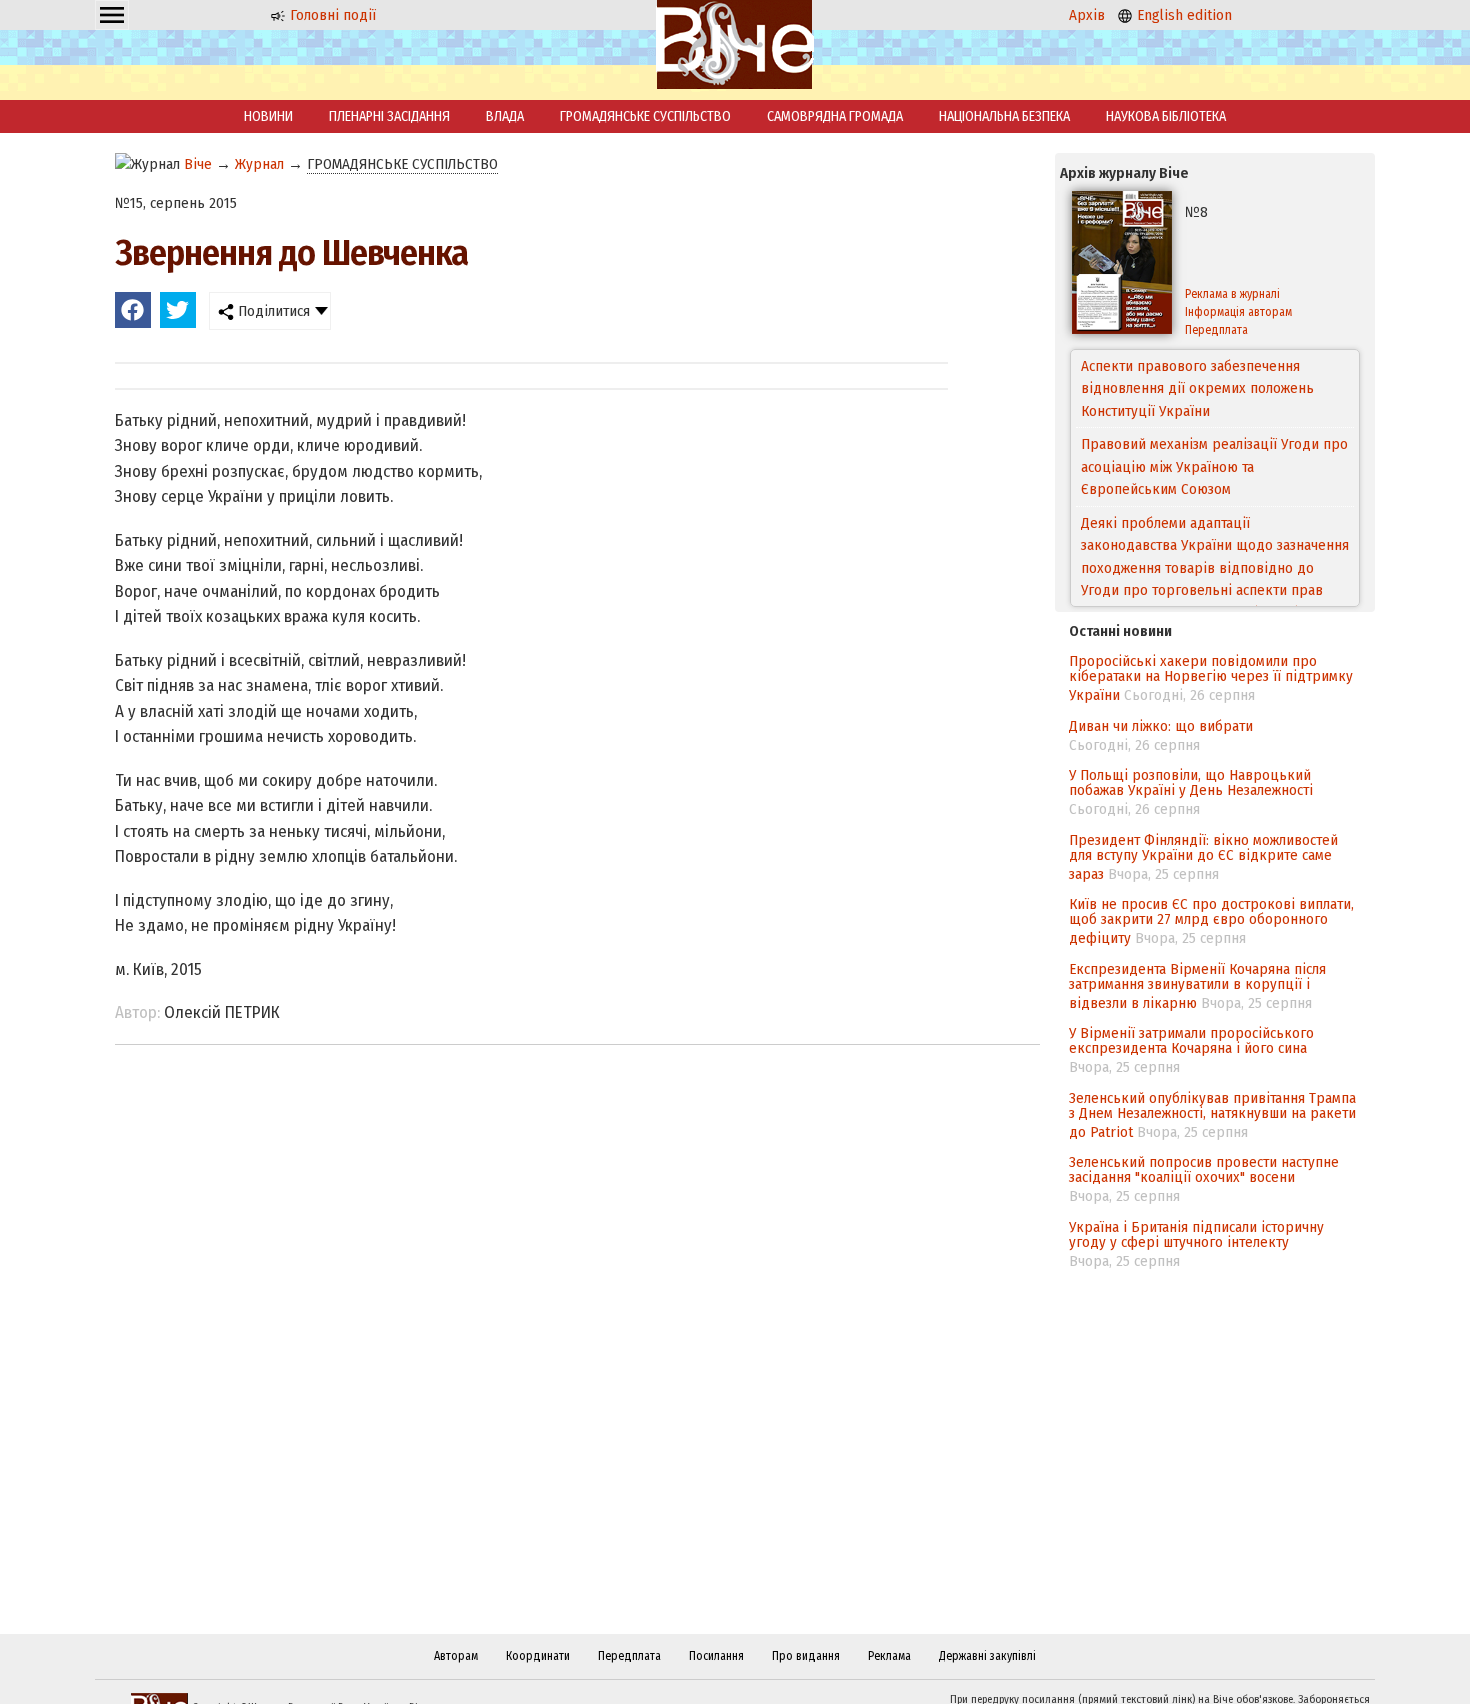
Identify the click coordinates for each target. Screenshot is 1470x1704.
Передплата (1216, 330)
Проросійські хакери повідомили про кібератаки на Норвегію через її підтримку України (1211, 678)
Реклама (889, 1656)
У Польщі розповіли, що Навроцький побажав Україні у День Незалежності (1191, 782)
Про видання (806, 1656)
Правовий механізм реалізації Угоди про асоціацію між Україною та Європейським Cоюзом (1214, 425)
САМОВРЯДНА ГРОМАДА (835, 116)
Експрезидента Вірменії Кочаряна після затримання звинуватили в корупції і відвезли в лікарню (1197, 986)
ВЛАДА (505, 116)
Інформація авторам (1238, 312)
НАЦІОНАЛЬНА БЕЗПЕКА (1004, 116)
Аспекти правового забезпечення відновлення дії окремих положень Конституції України (1197, 385)
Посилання (716, 1656)
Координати (538, 1656)
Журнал (259, 164)
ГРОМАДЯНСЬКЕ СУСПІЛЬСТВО (645, 116)
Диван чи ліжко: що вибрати (1161, 726)
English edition (1182, 15)
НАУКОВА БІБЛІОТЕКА (1166, 116)
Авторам (456, 1656)
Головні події (331, 15)
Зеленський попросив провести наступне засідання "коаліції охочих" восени (1204, 1169)
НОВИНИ (268, 116)
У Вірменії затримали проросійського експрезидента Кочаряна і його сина (1191, 1040)
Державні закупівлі (987, 1656)
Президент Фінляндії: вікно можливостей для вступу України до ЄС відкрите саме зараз (1203, 857)
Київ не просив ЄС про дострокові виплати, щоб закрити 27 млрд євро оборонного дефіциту (1211, 921)
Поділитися (272, 311)
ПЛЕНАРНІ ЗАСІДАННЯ (389, 116)
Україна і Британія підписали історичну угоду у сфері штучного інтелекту (1196, 1234)
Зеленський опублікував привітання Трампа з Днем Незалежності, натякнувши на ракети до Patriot (1212, 1115)
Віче (198, 164)
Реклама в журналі (1232, 294)
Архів (1087, 15)
